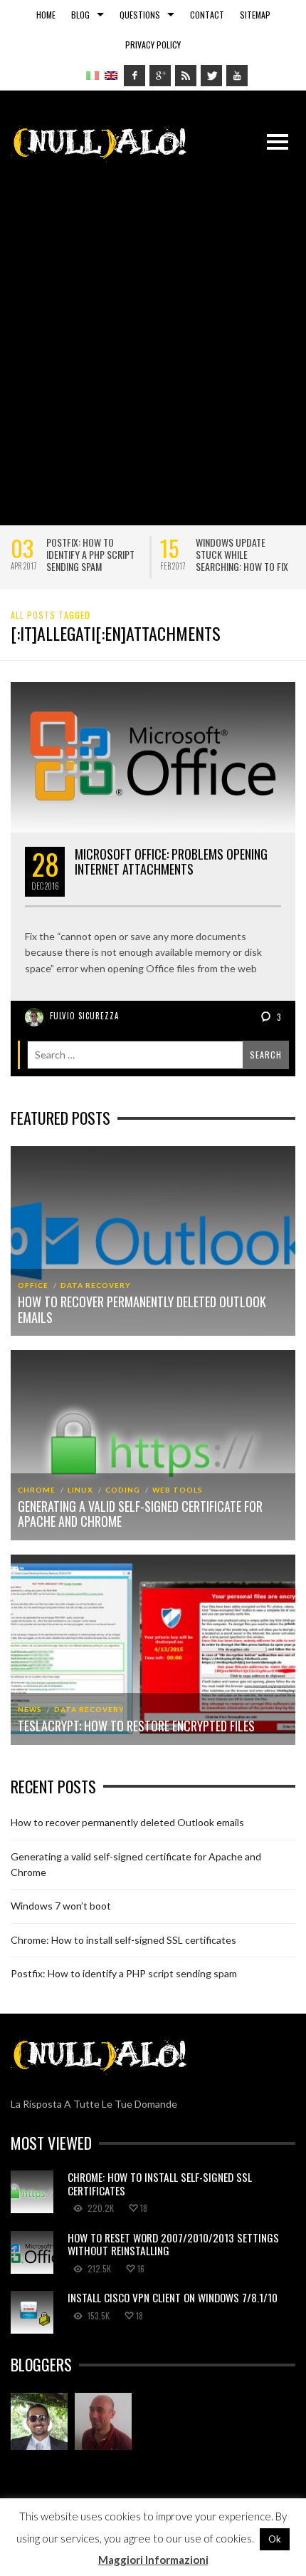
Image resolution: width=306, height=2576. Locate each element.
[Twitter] (211, 76)
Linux (80, 1490)
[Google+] (160, 76)
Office (33, 1285)
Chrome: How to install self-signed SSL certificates (123, 1940)
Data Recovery (96, 1285)
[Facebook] (134, 76)
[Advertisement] (153, 336)
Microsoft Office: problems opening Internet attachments (171, 862)
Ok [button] (275, 2539)
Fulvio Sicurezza (84, 1016)
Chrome (37, 1490)
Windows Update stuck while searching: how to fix (242, 554)
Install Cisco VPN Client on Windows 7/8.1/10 (173, 2297)
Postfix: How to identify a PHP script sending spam (90, 554)
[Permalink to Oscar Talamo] (103, 2421)
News (30, 1709)
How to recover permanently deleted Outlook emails (142, 1309)
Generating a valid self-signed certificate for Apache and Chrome (140, 1514)
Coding (123, 1490)
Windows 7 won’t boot (61, 1906)
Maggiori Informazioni (153, 2560)
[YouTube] (237, 76)
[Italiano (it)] (93, 74)
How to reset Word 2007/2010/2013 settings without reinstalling (173, 2244)
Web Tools (178, 1490)
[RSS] (186, 76)
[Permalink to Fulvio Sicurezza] (39, 2421)
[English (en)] (111, 74)
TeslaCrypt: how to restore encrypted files (136, 1726)
